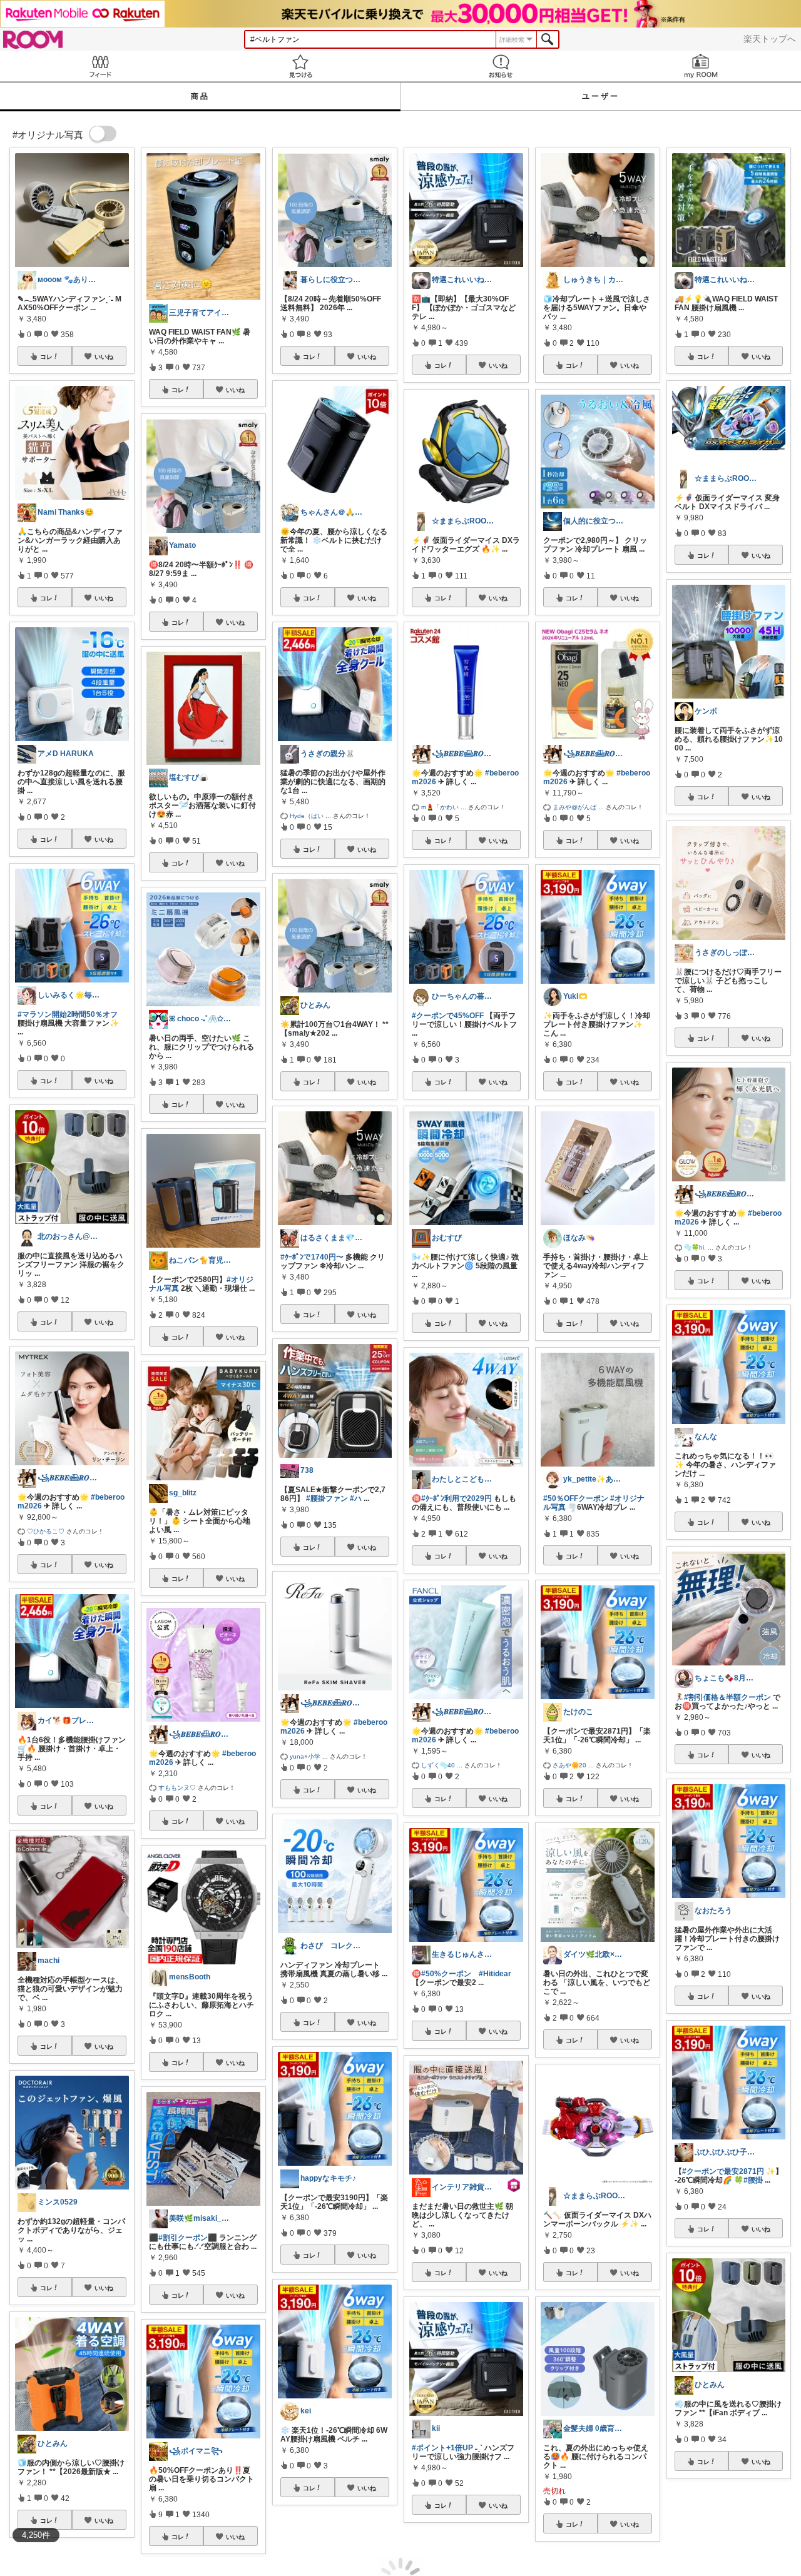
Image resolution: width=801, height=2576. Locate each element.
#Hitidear (495, 1974)
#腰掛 (753, 2180)
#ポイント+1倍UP (442, 2448)
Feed (100, 66)
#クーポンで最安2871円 (723, 2171)
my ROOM (701, 66)
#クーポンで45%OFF (448, 1016)
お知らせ (501, 66)
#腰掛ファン (327, 1498)
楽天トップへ (770, 39)
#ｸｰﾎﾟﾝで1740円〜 (312, 1257)
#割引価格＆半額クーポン (727, 1697)
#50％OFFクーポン (576, 1498)
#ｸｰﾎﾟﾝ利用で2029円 (457, 1498)
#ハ (356, 1498)
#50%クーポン (446, 1974)
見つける (300, 66)
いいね (104, 356)
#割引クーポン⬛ (188, 2238)
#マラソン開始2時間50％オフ (68, 1014)
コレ (46, 356)
